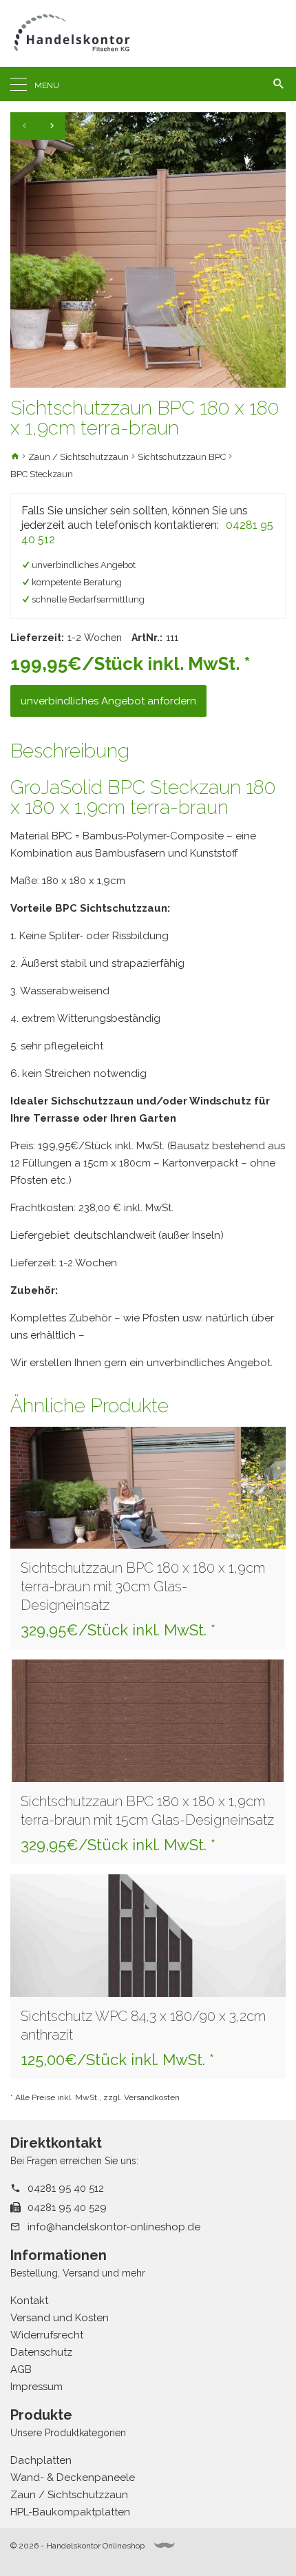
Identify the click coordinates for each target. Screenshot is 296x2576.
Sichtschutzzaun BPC (182, 457)
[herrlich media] (165, 2545)
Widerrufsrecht (47, 2335)
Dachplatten (41, 2460)
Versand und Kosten (60, 2318)
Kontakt (29, 2301)
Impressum (36, 2387)
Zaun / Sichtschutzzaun (78, 457)
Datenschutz (41, 2352)
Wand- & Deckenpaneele (73, 2478)
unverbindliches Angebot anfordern (108, 701)
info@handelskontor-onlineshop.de (114, 2227)
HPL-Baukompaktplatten (70, 2512)
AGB (21, 2369)
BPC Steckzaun (42, 474)
